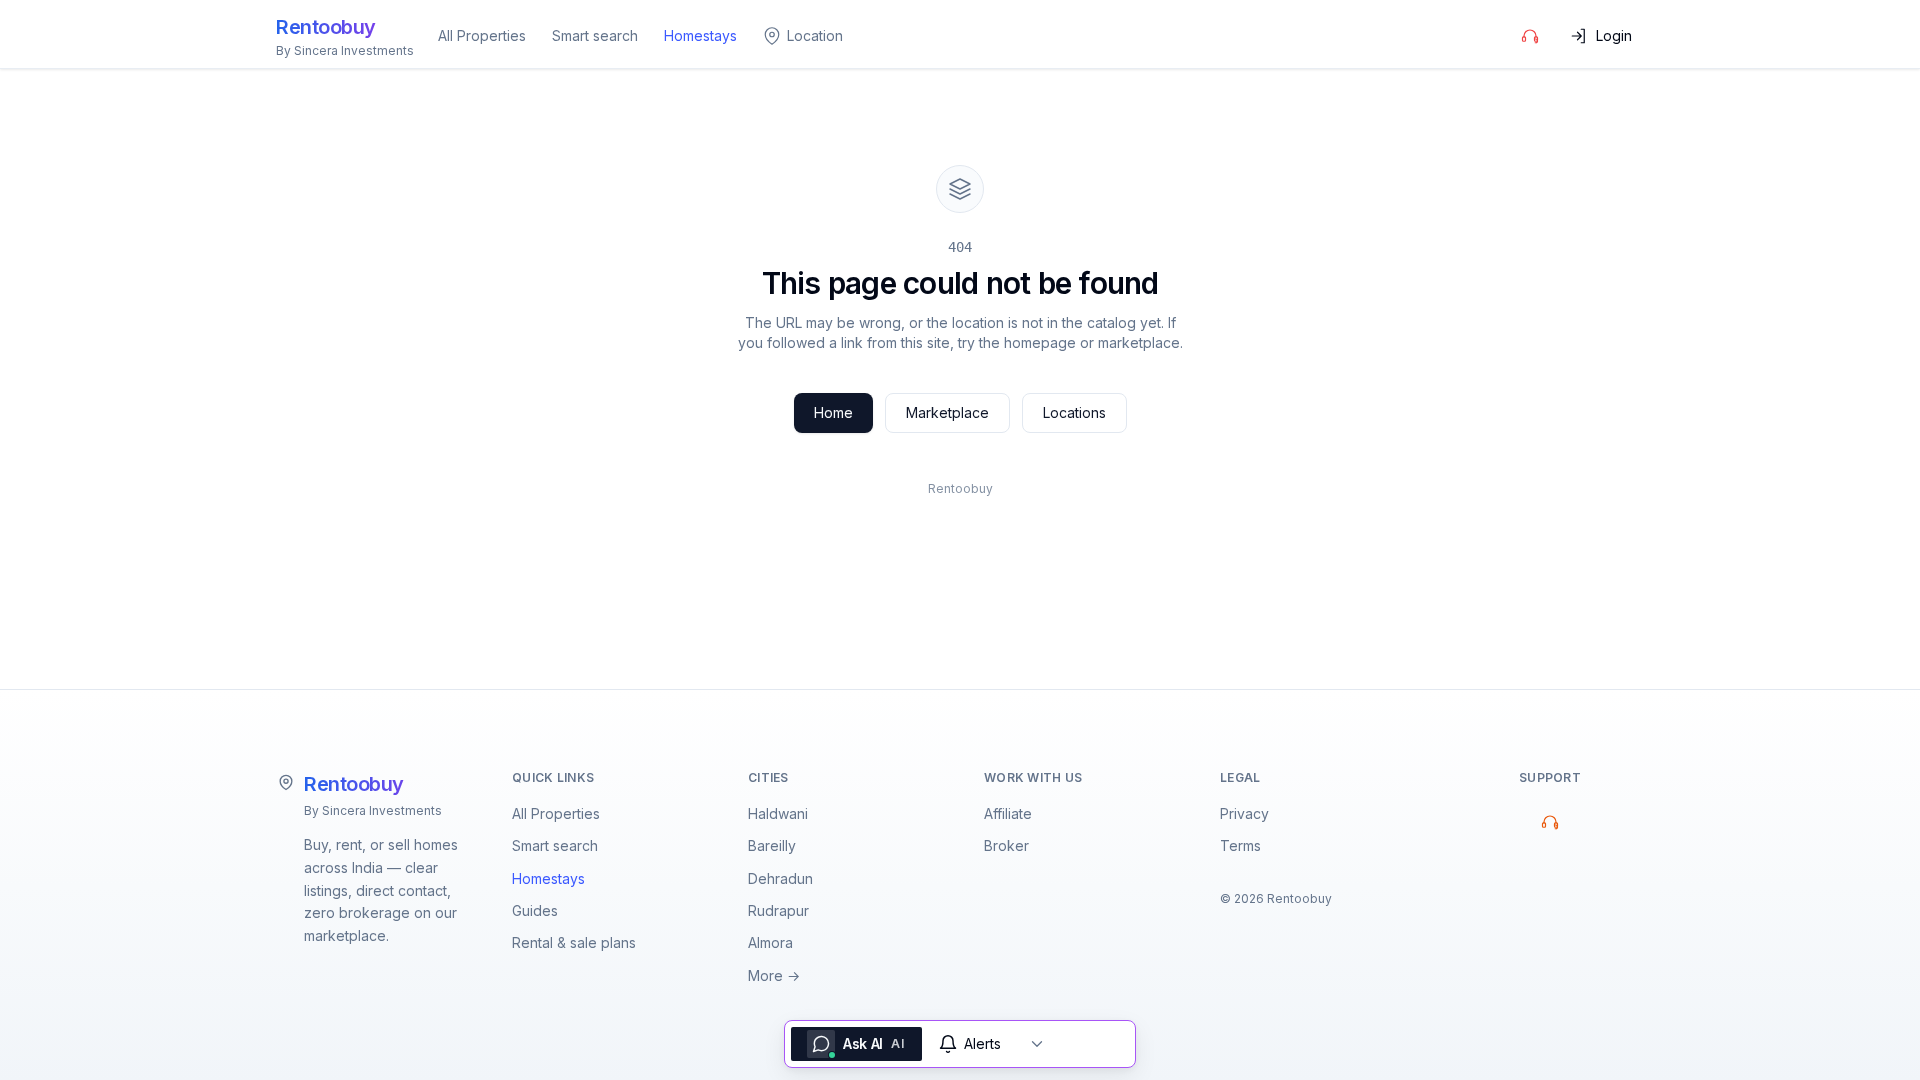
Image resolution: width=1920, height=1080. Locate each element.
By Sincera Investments (373, 810)
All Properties (482, 35)
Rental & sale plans (574, 942)
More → (774, 975)
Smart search (595, 35)
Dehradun (780, 878)
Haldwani (778, 813)
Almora (770, 942)
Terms (1240, 845)
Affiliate (1008, 813)
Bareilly (772, 845)
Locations (1074, 412)
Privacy (1244, 813)
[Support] (1530, 36)
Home (833, 412)
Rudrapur (778, 910)
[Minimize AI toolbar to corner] (1037, 1044)
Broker (1006, 845)
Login (1614, 35)
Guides (535, 910)
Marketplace (947, 412)
